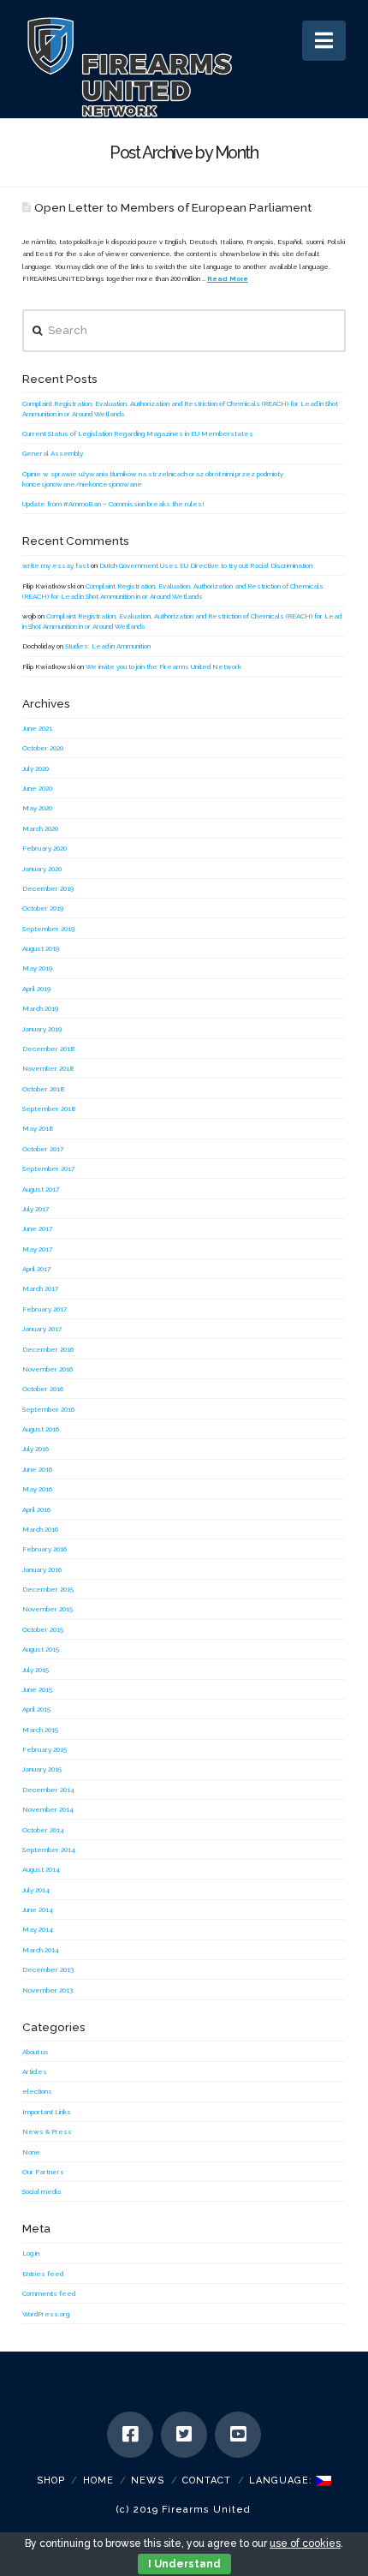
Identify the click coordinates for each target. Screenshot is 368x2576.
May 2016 (37, 1489)
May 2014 (38, 1929)
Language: (282, 2480)
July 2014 (36, 1890)
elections (37, 2091)
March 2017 (40, 1288)
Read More (228, 278)
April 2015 (36, 1709)
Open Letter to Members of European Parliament (173, 207)
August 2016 (41, 1429)
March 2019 (40, 1008)
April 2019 (36, 989)
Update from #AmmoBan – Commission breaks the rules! (113, 504)
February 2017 (45, 1309)
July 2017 (36, 1209)
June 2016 (37, 1469)
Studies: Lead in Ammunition (108, 646)
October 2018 (44, 1089)
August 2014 (41, 1869)
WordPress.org (46, 2314)
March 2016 (40, 1529)
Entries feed (43, 2274)
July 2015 (36, 1670)
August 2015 (41, 1649)
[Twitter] (184, 2435)
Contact (207, 2480)
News (148, 2480)
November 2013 (47, 1990)
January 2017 (42, 1329)
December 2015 (48, 1589)
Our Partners (43, 2172)
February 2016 (45, 1549)
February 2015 (45, 1749)
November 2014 (48, 1809)
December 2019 (48, 888)
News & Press (47, 2131)
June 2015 (37, 1689)
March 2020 (40, 828)
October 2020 (43, 748)
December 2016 (48, 1349)
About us (36, 2052)
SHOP (51, 2480)
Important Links (47, 2112)
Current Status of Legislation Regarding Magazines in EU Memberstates (138, 433)
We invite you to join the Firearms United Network (163, 666)
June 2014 (38, 1910)
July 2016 (36, 1449)
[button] (324, 41)
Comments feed (49, 2293)
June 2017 (37, 1228)
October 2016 (43, 1389)
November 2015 (47, 1609)
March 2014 (41, 1950)
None (31, 2152)
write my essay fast (56, 565)
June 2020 (37, 788)
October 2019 (43, 908)
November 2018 (48, 1068)
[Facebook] (130, 2435)
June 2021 (37, 728)
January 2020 (42, 869)
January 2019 (42, 1029)
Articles (35, 2071)
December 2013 (48, 1969)
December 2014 (48, 1790)
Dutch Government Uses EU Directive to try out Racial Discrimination (206, 565)
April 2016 (36, 1509)
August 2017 (41, 1189)
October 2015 (43, 1629)
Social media (42, 2191)
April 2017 (36, 1269)
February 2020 (45, 848)
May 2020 (37, 808)
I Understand (184, 2564)
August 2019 (41, 948)
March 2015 (40, 1730)
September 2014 (49, 1850)
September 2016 (48, 1409)
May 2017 (37, 1249)
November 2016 (47, 1369)
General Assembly (53, 453)
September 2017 (48, 1168)
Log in (31, 2253)
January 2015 (42, 1769)
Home (98, 2480)
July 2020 (36, 768)
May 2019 (37, 968)
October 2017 (43, 1149)
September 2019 (48, 929)
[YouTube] (238, 2435)
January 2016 (42, 1569)
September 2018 (49, 1109)
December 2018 (49, 1049)
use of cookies (305, 2543)
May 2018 (38, 1128)
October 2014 (43, 1830)
